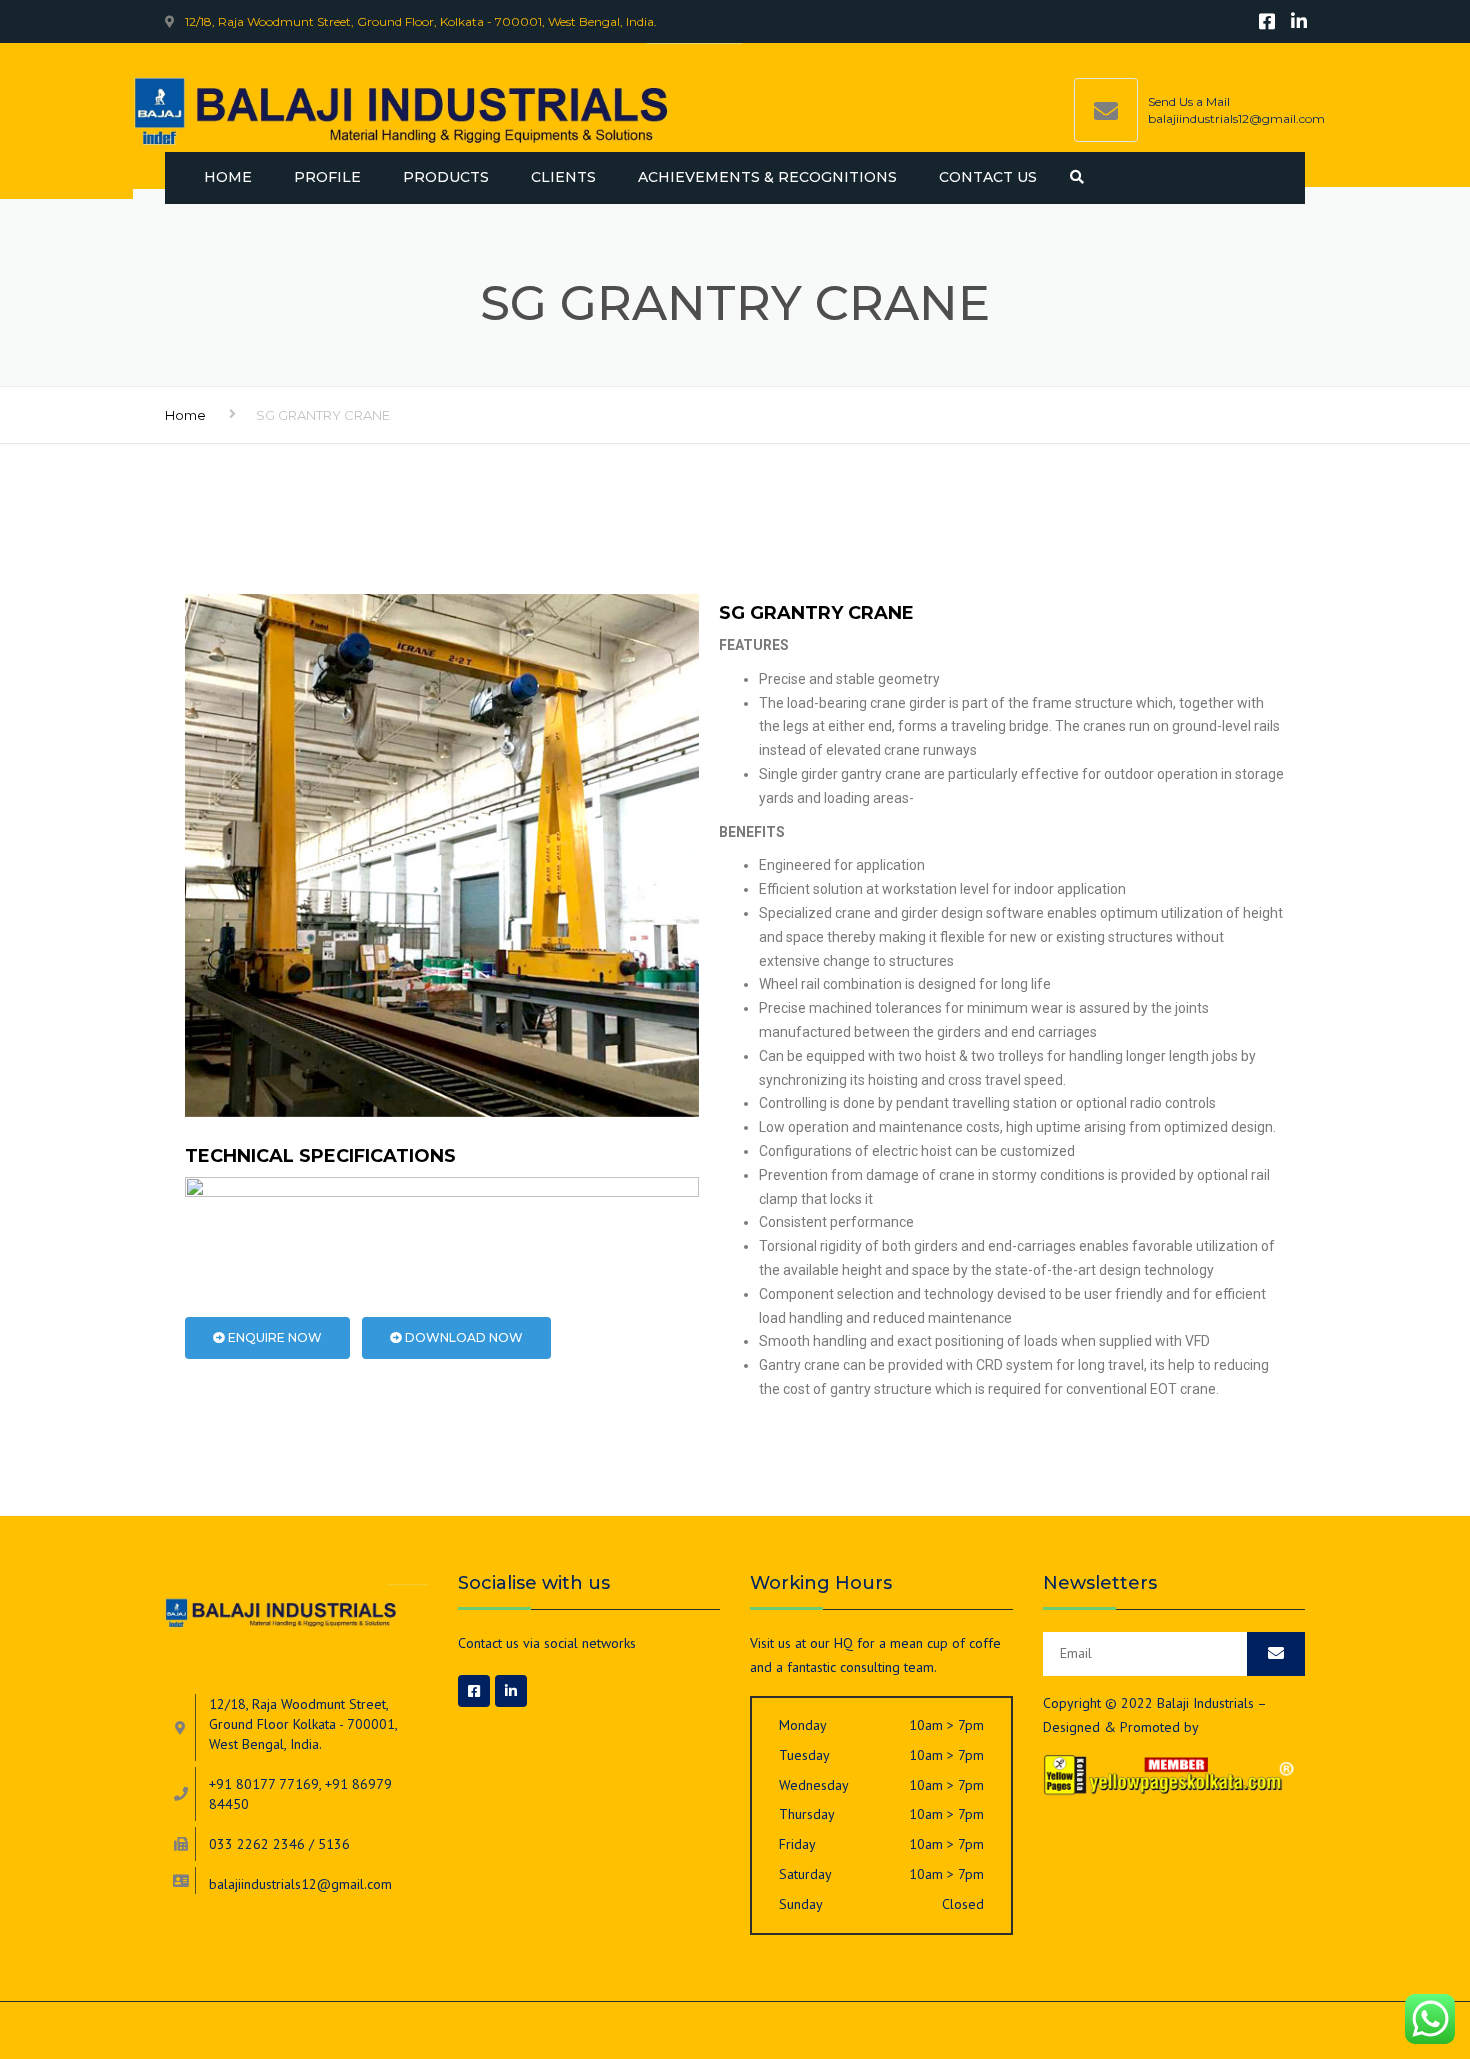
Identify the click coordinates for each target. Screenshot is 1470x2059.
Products (446, 177)
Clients (563, 177)
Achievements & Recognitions (767, 177)
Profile (327, 177)
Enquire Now (273, 1337)
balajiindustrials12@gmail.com (1236, 118)
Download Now (462, 1337)
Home (228, 177)
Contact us (988, 177)
